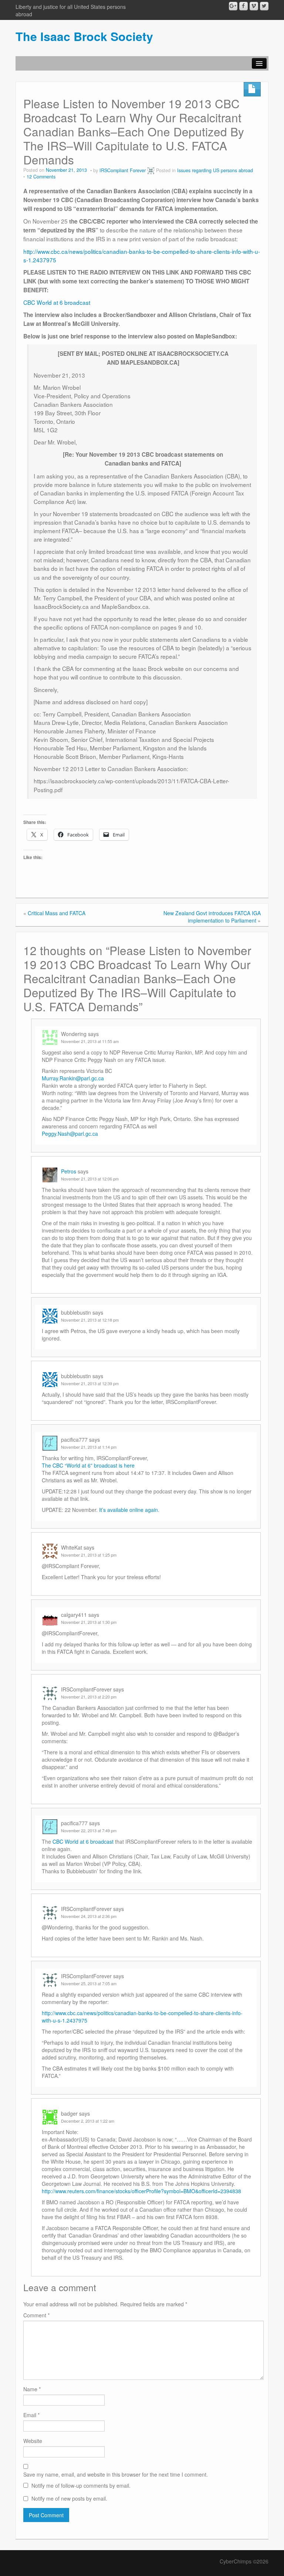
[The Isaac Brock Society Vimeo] (254, 6)
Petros (69, 1171)
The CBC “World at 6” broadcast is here (88, 1465)
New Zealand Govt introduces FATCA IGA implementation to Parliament (212, 917)
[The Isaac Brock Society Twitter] (264, 6)
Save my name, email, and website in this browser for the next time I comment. (116, 2474)
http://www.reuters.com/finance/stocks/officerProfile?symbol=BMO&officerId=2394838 (141, 2191)
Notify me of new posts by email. (69, 2498)
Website (33, 2441)
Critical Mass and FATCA (57, 913)
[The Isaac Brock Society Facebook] (244, 6)
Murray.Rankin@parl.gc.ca (73, 1078)
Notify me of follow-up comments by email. (81, 2485)
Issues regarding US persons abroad (215, 170)
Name (32, 2389)
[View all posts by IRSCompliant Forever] (151, 170)
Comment (36, 2315)
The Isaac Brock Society (84, 36)
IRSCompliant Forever (123, 170)
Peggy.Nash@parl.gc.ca (70, 1134)
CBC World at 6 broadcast (57, 302)
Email (31, 2415)
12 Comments (41, 177)
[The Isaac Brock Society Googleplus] (233, 6)
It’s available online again (129, 1510)
